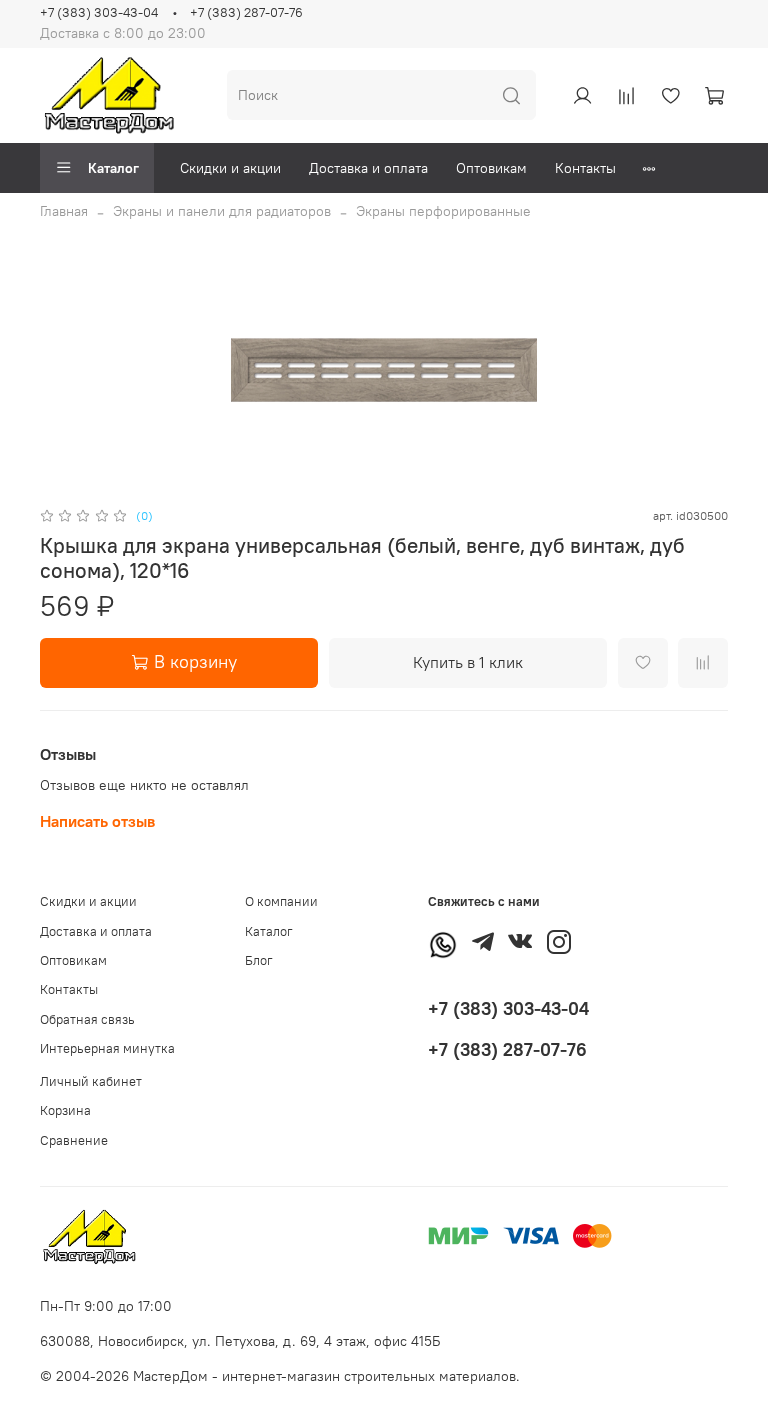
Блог (259, 960)
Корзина (65, 1110)
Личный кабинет (91, 1081)
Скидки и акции (230, 168)
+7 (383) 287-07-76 (246, 12)
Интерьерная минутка (107, 1048)
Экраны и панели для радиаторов (222, 211)
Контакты (585, 168)
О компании (281, 901)
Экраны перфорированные (443, 211)
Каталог (113, 168)
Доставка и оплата (368, 168)
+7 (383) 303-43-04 (99, 12)
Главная (64, 211)
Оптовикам (491, 168)
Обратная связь (87, 1019)
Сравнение (74, 1140)
